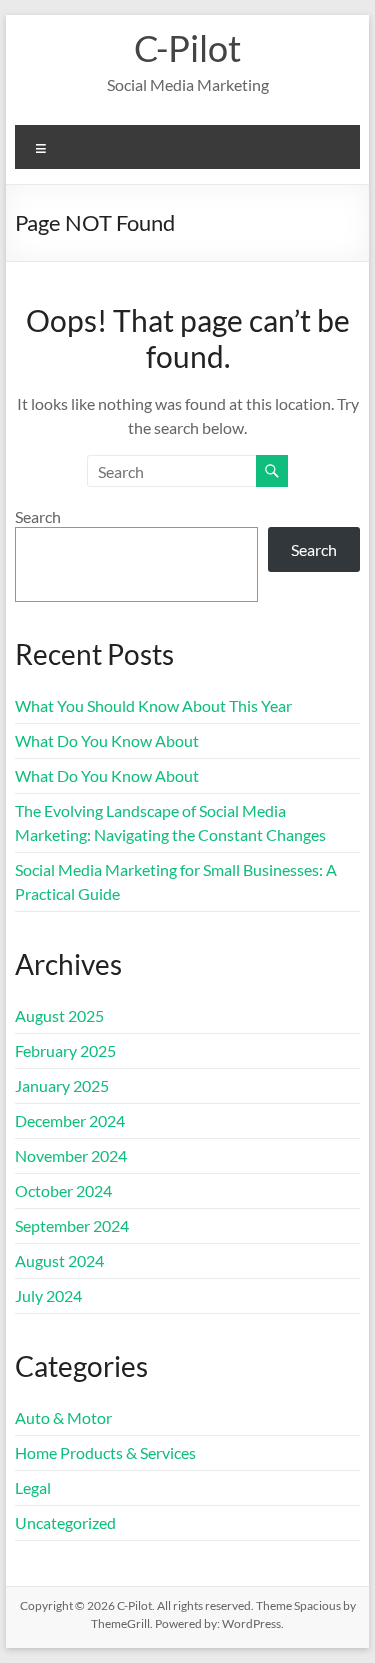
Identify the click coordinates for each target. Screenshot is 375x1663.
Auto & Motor (63, 1417)
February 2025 (65, 1050)
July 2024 (48, 1295)
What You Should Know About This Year (153, 705)
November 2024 (71, 1155)
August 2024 (59, 1260)
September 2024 (72, 1225)
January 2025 (62, 1085)
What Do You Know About (107, 740)
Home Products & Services (105, 1452)
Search (38, 516)
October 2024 (63, 1190)
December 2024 (70, 1120)
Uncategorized (65, 1522)
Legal (33, 1487)
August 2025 (59, 1015)
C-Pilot (187, 48)
